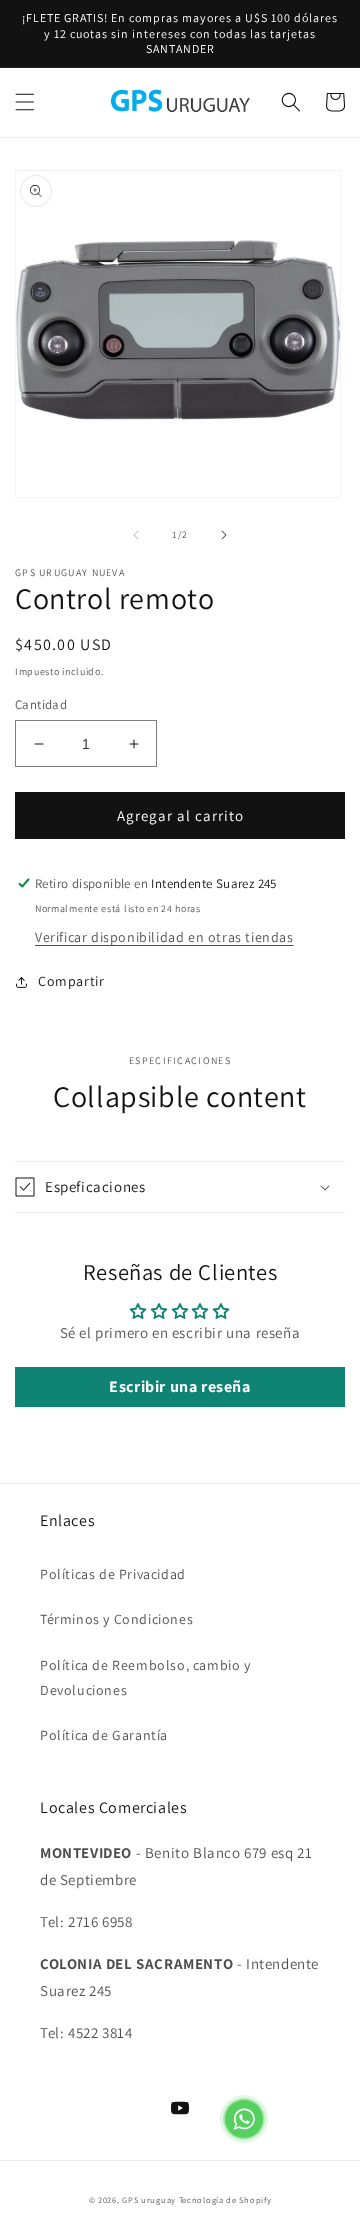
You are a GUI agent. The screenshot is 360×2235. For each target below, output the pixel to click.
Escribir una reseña (179, 1386)
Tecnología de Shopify (225, 2199)
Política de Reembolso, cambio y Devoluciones (145, 1677)
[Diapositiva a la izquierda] (136, 535)
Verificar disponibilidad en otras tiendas (164, 937)
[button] (25, 102)
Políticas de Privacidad (113, 1574)
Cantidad (41, 704)
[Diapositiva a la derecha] (224, 535)
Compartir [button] (71, 981)
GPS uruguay (149, 2199)
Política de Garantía (104, 1735)
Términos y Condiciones (116, 1619)
